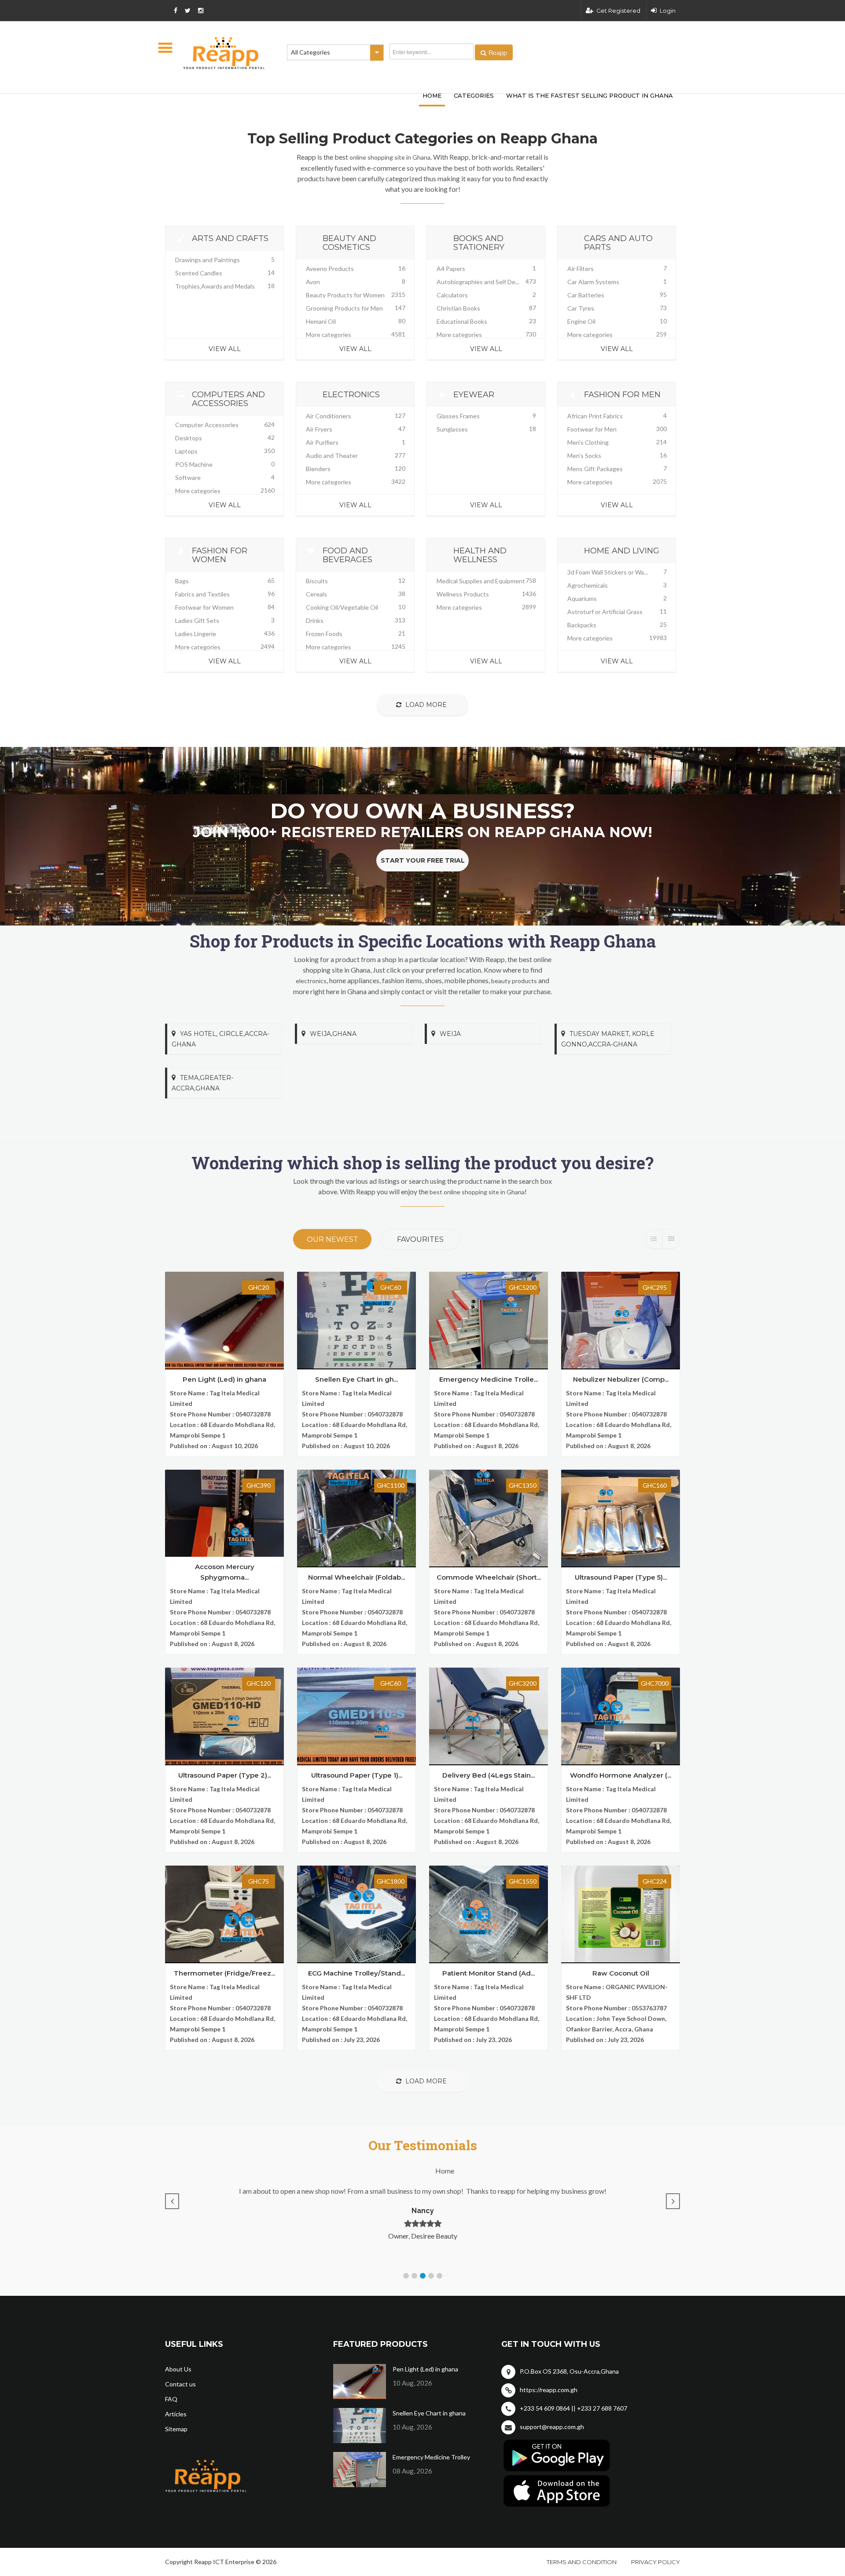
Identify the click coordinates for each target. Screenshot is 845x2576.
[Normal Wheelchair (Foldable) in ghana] (356, 1518)
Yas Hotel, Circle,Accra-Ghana (220, 1039)
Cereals (316, 594)
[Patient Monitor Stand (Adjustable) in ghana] (489, 1914)
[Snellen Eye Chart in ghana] (356, 1320)
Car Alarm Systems (593, 282)
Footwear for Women (204, 607)
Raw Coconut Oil (621, 1973)
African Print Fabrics (595, 416)
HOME (432, 95)
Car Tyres (581, 308)
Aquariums (582, 598)
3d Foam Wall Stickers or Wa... (608, 572)
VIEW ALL (225, 349)
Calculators (452, 295)
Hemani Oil (321, 321)
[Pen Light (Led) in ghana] (224, 1320)
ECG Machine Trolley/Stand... (356, 1973)
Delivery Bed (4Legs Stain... (489, 1775)
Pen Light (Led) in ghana (224, 1379)
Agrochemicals (588, 585)
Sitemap (176, 2429)
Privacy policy (656, 2562)
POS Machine (194, 464)
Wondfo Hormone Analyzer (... (621, 1775)
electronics (311, 981)
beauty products (514, 981)
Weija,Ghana (333, 1034)
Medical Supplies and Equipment (481, 581)
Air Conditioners (329, 416)
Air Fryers (319, 429)
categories (474, 95)
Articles (176, 2414)
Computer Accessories (207, 425)
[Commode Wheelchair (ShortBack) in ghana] (489, 1518)
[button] (406, 2276)
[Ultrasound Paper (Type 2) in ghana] (224, 1716)
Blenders (318, 469)
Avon (313, 282)
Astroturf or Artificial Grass (605, 612)
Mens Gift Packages (595, 469)
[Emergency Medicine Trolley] (489, 1320)
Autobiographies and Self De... (478, 282)
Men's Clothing (588, 442)
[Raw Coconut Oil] (621, 1914)
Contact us (180, 2384)
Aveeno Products (330, 269)
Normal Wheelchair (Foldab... (356, 1577)
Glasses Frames (458, 416)
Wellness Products (463, 594)
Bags (182, 581)
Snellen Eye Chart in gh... (356, 1379)
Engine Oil (581, 321)
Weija (450, 1034)
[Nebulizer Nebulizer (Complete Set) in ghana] (621, 1320)
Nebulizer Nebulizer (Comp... (621, 1379)
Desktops (189, 438)
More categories (329, 335)
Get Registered (618, 11)
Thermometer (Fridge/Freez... (224, 1973)
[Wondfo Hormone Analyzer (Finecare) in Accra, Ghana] (621, 1716)
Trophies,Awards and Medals (215, 286)
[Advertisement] (295, 105)
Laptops (186, 451)
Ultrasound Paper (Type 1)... (357, 1775)
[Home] (224, 53)
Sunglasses (452, 429)
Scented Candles (199, 273)
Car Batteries (586, 295)
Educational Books (462, 321)
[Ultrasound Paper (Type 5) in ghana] (621, 1518)
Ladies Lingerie (196, 634)
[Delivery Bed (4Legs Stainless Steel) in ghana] (489, 1716)
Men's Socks (584, 456)
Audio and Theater (332, 456)
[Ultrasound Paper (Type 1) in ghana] (356, 1716)
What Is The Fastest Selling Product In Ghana (590, 95)
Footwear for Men (592, 429)
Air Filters (580, 269)
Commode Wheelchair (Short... (489, 1577)
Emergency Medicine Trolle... (489, 1379)
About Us (178, 2369)
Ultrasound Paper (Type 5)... (621, 1577)
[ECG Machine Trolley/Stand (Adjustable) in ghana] (356, 1914)
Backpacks (582, 625)
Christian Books (458, 308)
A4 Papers (451, 269)
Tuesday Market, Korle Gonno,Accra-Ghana (608, 1039)
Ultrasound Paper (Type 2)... (225, 1775)
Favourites (420, 1239)
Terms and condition (582, 2562)
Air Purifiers (322, 442)
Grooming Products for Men (344, 308)
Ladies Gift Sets (197, 620)
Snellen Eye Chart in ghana (429, 2413)
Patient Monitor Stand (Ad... (489, 1973)
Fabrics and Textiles (202, 594)
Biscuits (317, 581)
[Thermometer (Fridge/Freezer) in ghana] (224, 1914)
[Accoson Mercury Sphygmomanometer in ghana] (224, 1518)
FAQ (171, 2399)
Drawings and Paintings (208, 260)
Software (188, 478)
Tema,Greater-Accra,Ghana (202, 1083)
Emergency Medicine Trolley (431, 2457)
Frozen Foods (324, 634)
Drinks (315, 620)
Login (668, 11)
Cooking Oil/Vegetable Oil (342, 607)
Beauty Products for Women (345, 295)
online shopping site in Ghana (390, 157)
